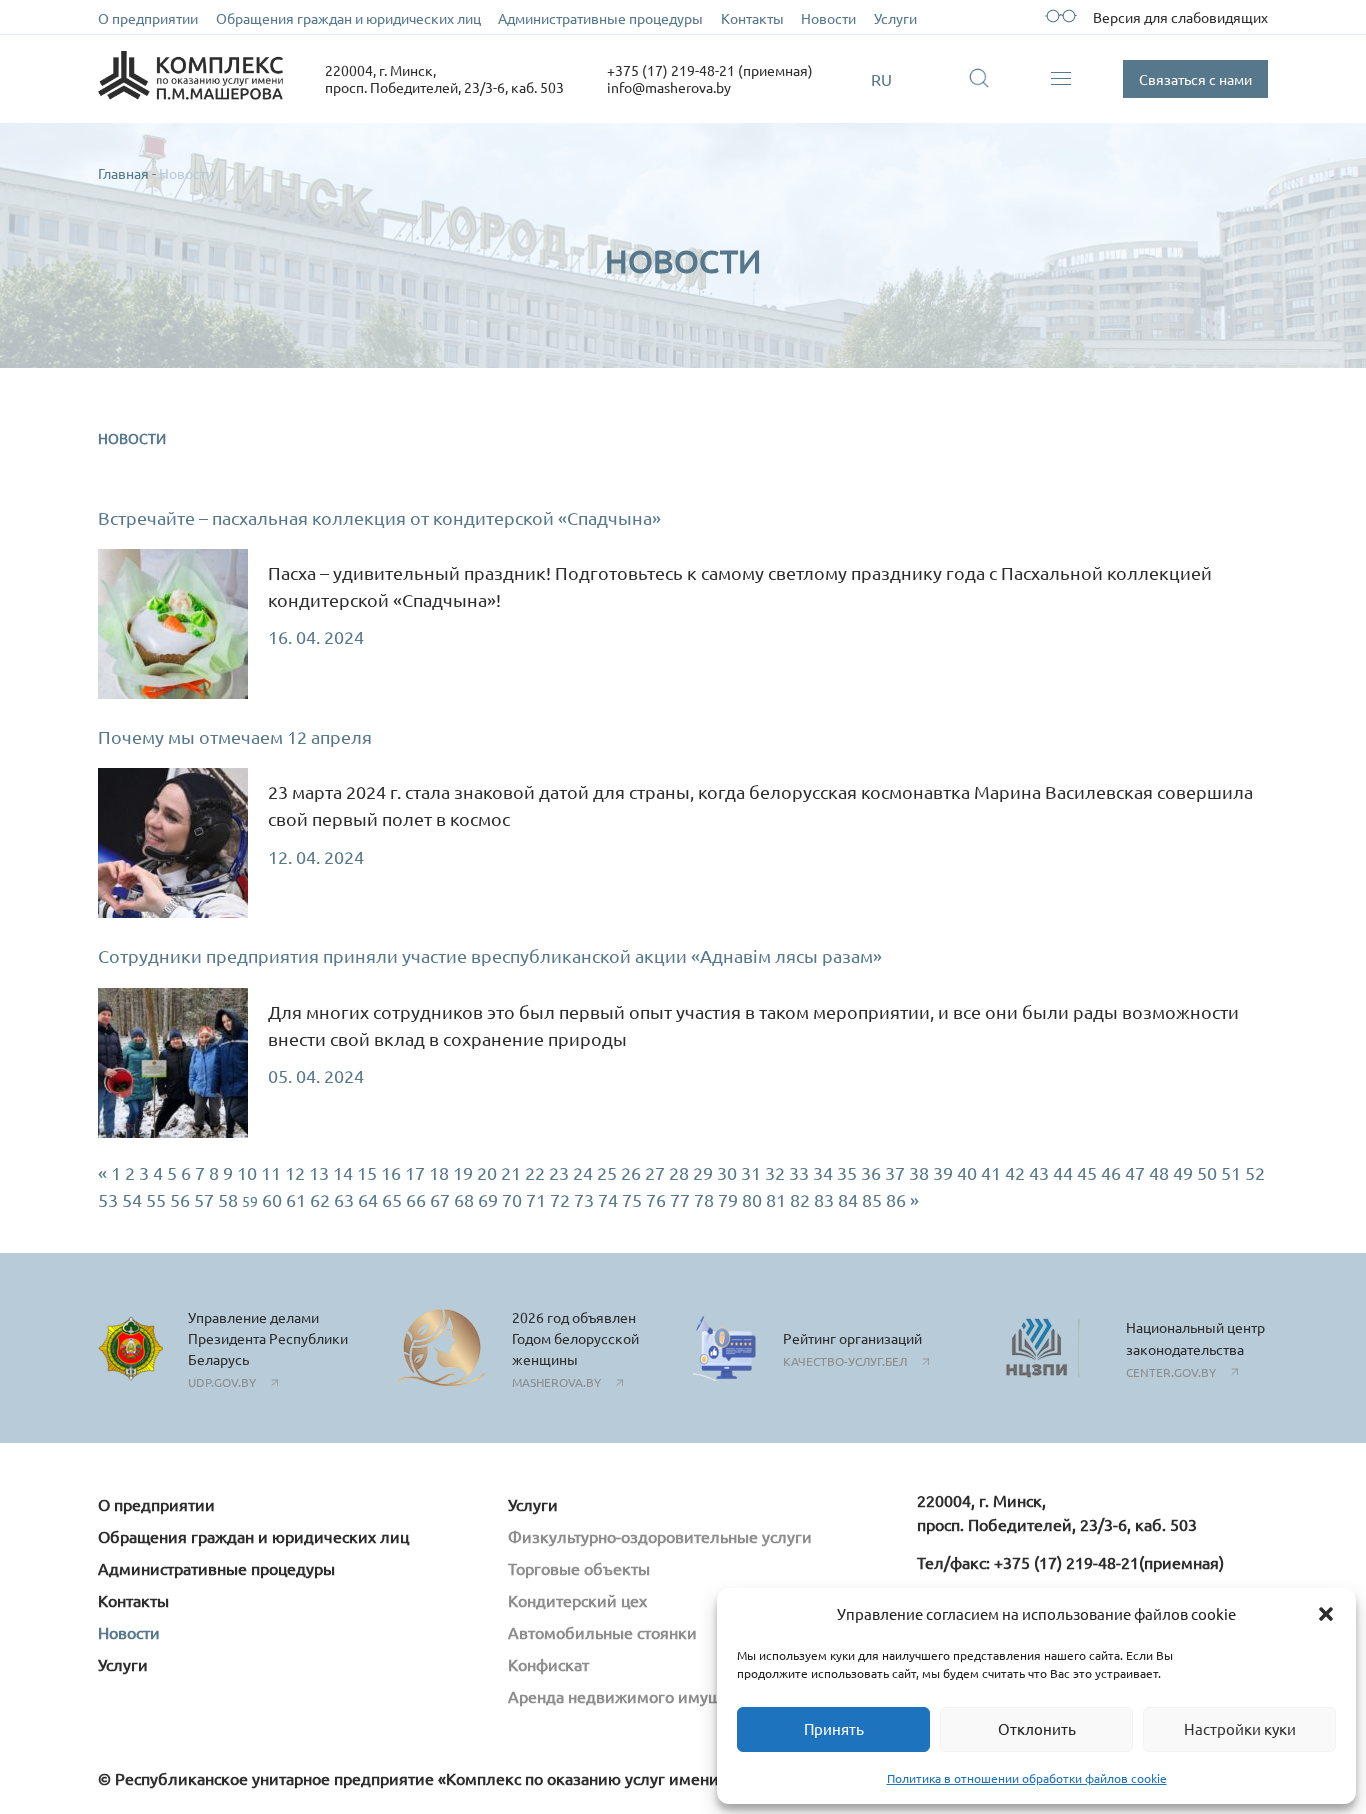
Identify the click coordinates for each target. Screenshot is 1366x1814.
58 (228, 1199)
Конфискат (548, 1664)
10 (247, 1172)
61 (296, 1199)
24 (583, 1172)
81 (776, 1199)
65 (392, 1199)
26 (631, 1172)
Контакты (752, 18)
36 (871, 1172)
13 (319, 1172)
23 (559, 1172)
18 (439, 1172)
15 (367, 1172)
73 (584, 1199)
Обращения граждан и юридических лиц (348, 18)
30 (727, 1172)
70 (512, 1199)
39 (943, 1172)
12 (295, 1172)
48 (1159, 1172)
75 (632, 1199)
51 (1231, 1172)
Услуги (895, 18)
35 (847, 1172)
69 (488, 1199)
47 (1135, 1172)
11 (271, 1172)
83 (824, 1199)
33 (799, 1172)
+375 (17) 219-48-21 (1066, 1562)
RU (881, 79)
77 (680, 1199)
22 (535, 1172)
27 (655, 1172)
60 (272, 1199)
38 (919, 1172)
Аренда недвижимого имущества (634, 1696)
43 (1039, 1172)
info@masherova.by (669, 87)
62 (320, 1199)
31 (751, 1172)
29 (703, 1172)
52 (1255, 1172)
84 (848, 1199)
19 (463, 1172)
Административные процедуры (600, 18)
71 (536, 1199)
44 (1063, 1172)
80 (752, 1199)
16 (391, 1172)
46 (1111, 1172)
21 (511, 1172)
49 (1183, 1172)
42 (1015, 1172)
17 (415, 1172)
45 (1087, 1172)
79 (728, 1199)
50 (1207, 1172)
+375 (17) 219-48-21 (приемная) (710, 70)
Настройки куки (1240, 1728)
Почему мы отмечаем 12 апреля (235, 736)
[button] (1326, 1614)
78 (704, 1199)
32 (775, 1172)
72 (560, 1199)
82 (800, 1199)
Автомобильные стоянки (602, 1632)
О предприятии (148, 18)
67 (440, 1199)
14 (343, 1172)
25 (607, 1172)
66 (416, 1199)
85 (872, 1199)
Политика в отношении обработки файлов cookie (1027, 1778)
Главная (123, 173)
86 (896, 1199)
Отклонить (1037, 1728)
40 (967, 1172)
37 (895, 1172)
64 (368, 1199)
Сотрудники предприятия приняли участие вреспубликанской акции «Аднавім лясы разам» (490, 955)
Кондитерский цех (577, 1600)
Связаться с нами (1195, 79)
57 (204, 1199)
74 (608, 1199)
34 (823, 1172)
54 (132, 1199)
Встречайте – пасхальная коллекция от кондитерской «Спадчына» (379, 517)
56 (180, 1199)
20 (487, 1172)
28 (679, 1172)
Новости (828, 18)
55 (156, 1199)
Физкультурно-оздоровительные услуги (660, 1536)
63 (344, 1199)
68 (464, 1199)
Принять (834, 1728)
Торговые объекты (579, 1568)
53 (108, 1199)
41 (991, 1172)
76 (656, 1199)
